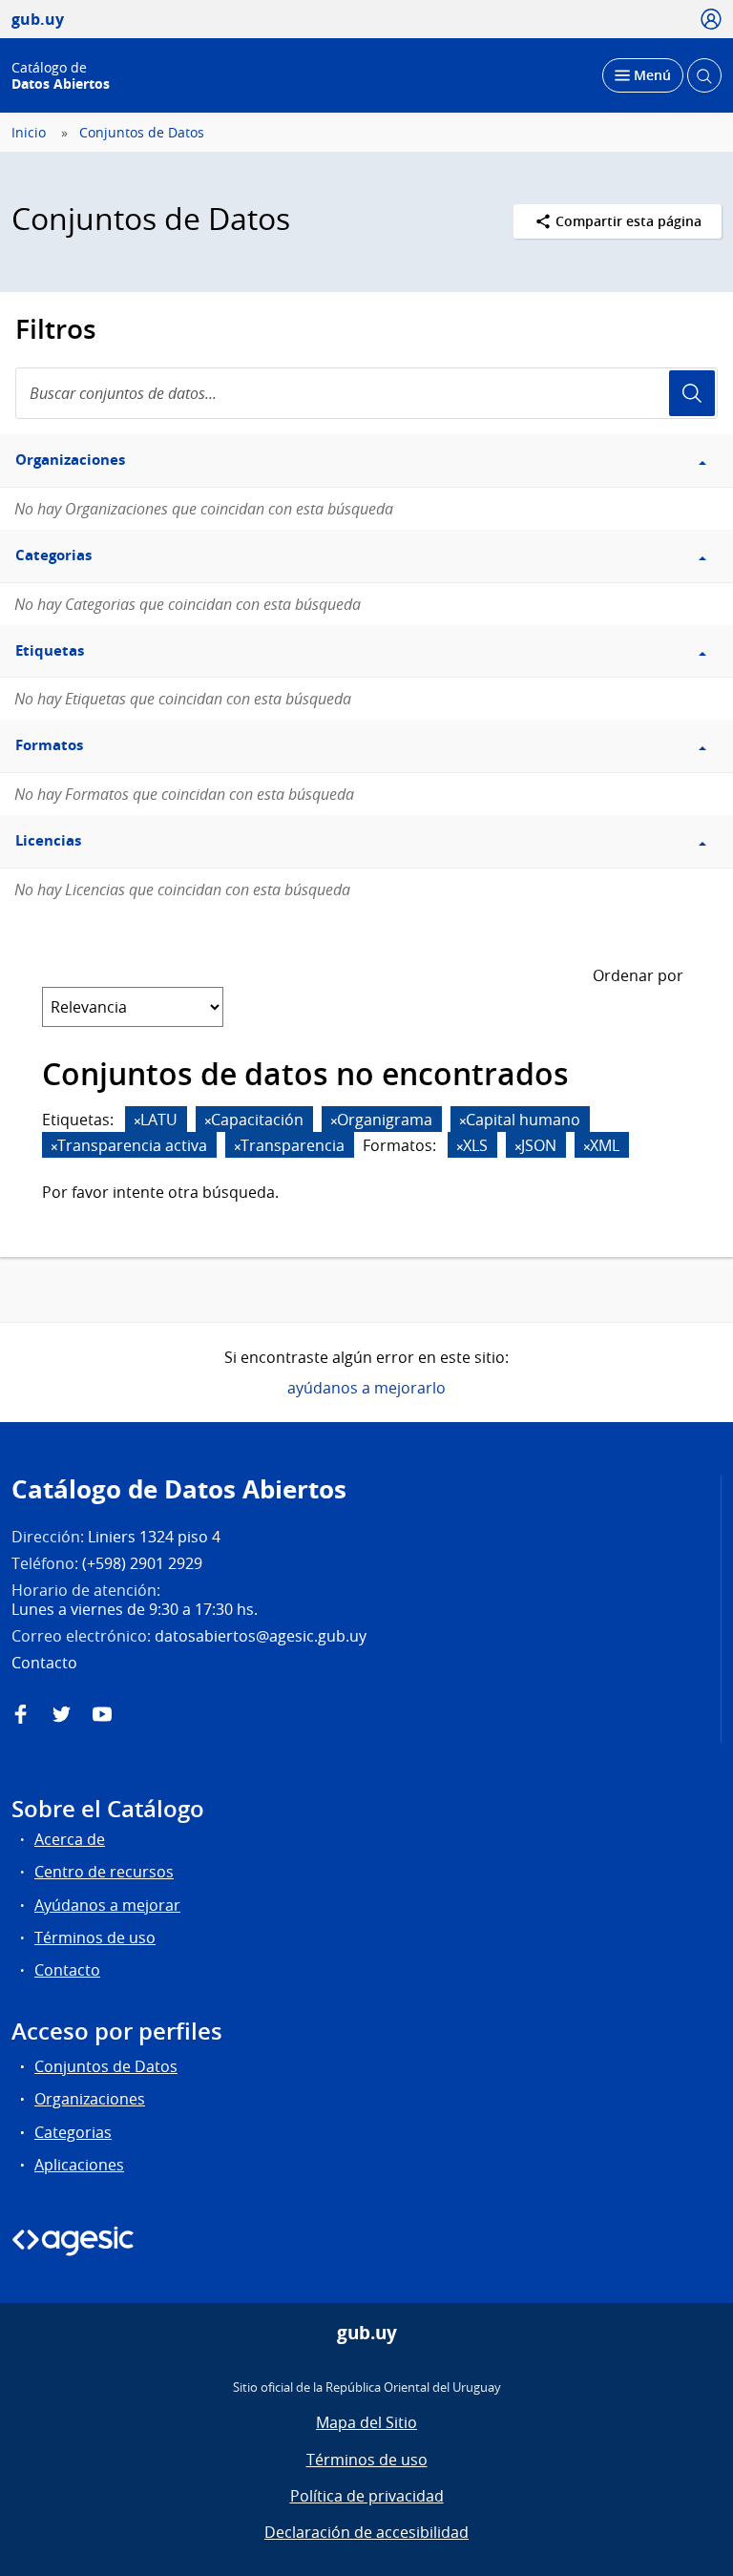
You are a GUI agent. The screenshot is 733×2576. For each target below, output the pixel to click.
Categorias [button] (53, 555)
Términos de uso (95, 1937)
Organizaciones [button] (70, 460)
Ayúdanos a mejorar (107, 1905)
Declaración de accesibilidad (366, 2532)
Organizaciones (90, 2099)
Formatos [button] (49, 745)
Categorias (73, 2132)
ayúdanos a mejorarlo (366, 1388)
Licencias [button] (48, 840)
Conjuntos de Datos (142, 133)
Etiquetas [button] (50, 650)
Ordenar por (638, 975)
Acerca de (70, 1839)
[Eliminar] (137, 1121)
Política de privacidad (367, 2496)
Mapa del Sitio (366, 2422)
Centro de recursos (104, 1872)
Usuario (692, 393)
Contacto (67, 1970)
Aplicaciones (79, 2165)
